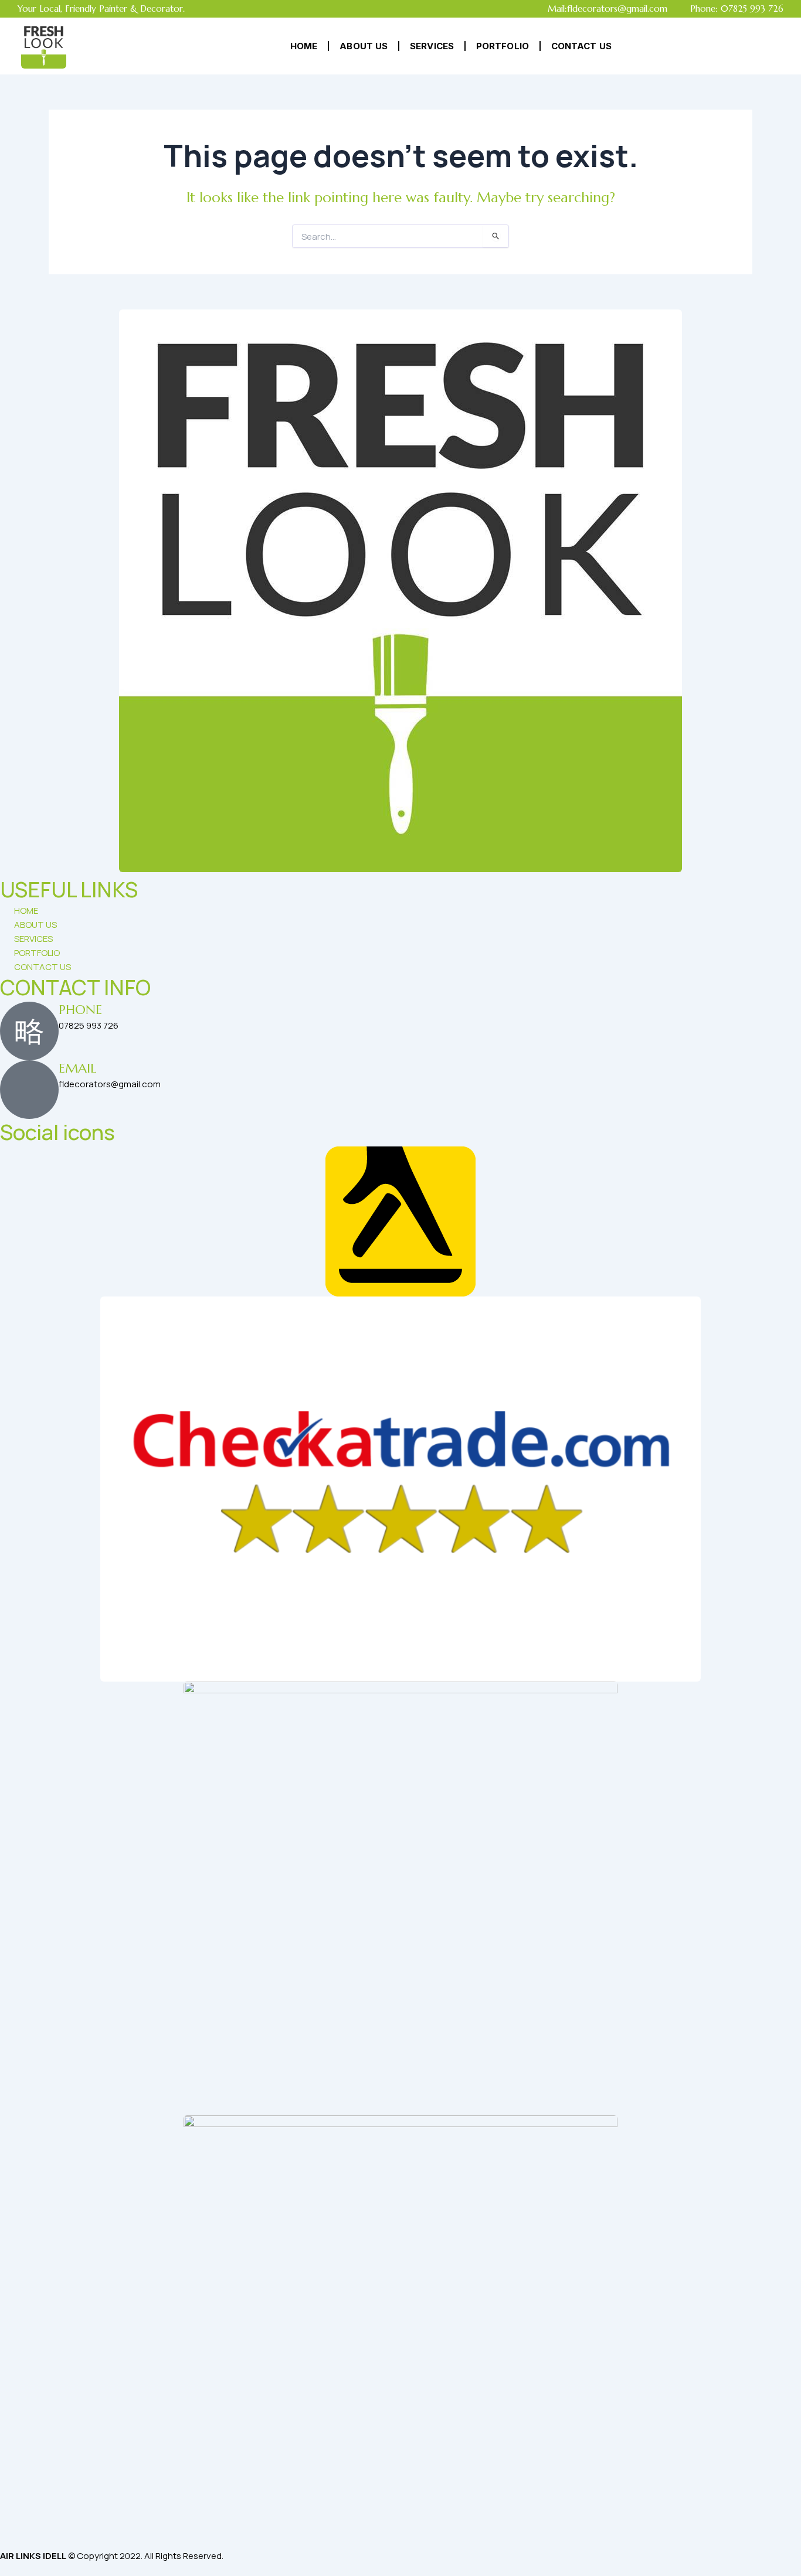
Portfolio (503, 46)
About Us (364, 46)
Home (304, 46)
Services (432, 46)
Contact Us (581, 46)
